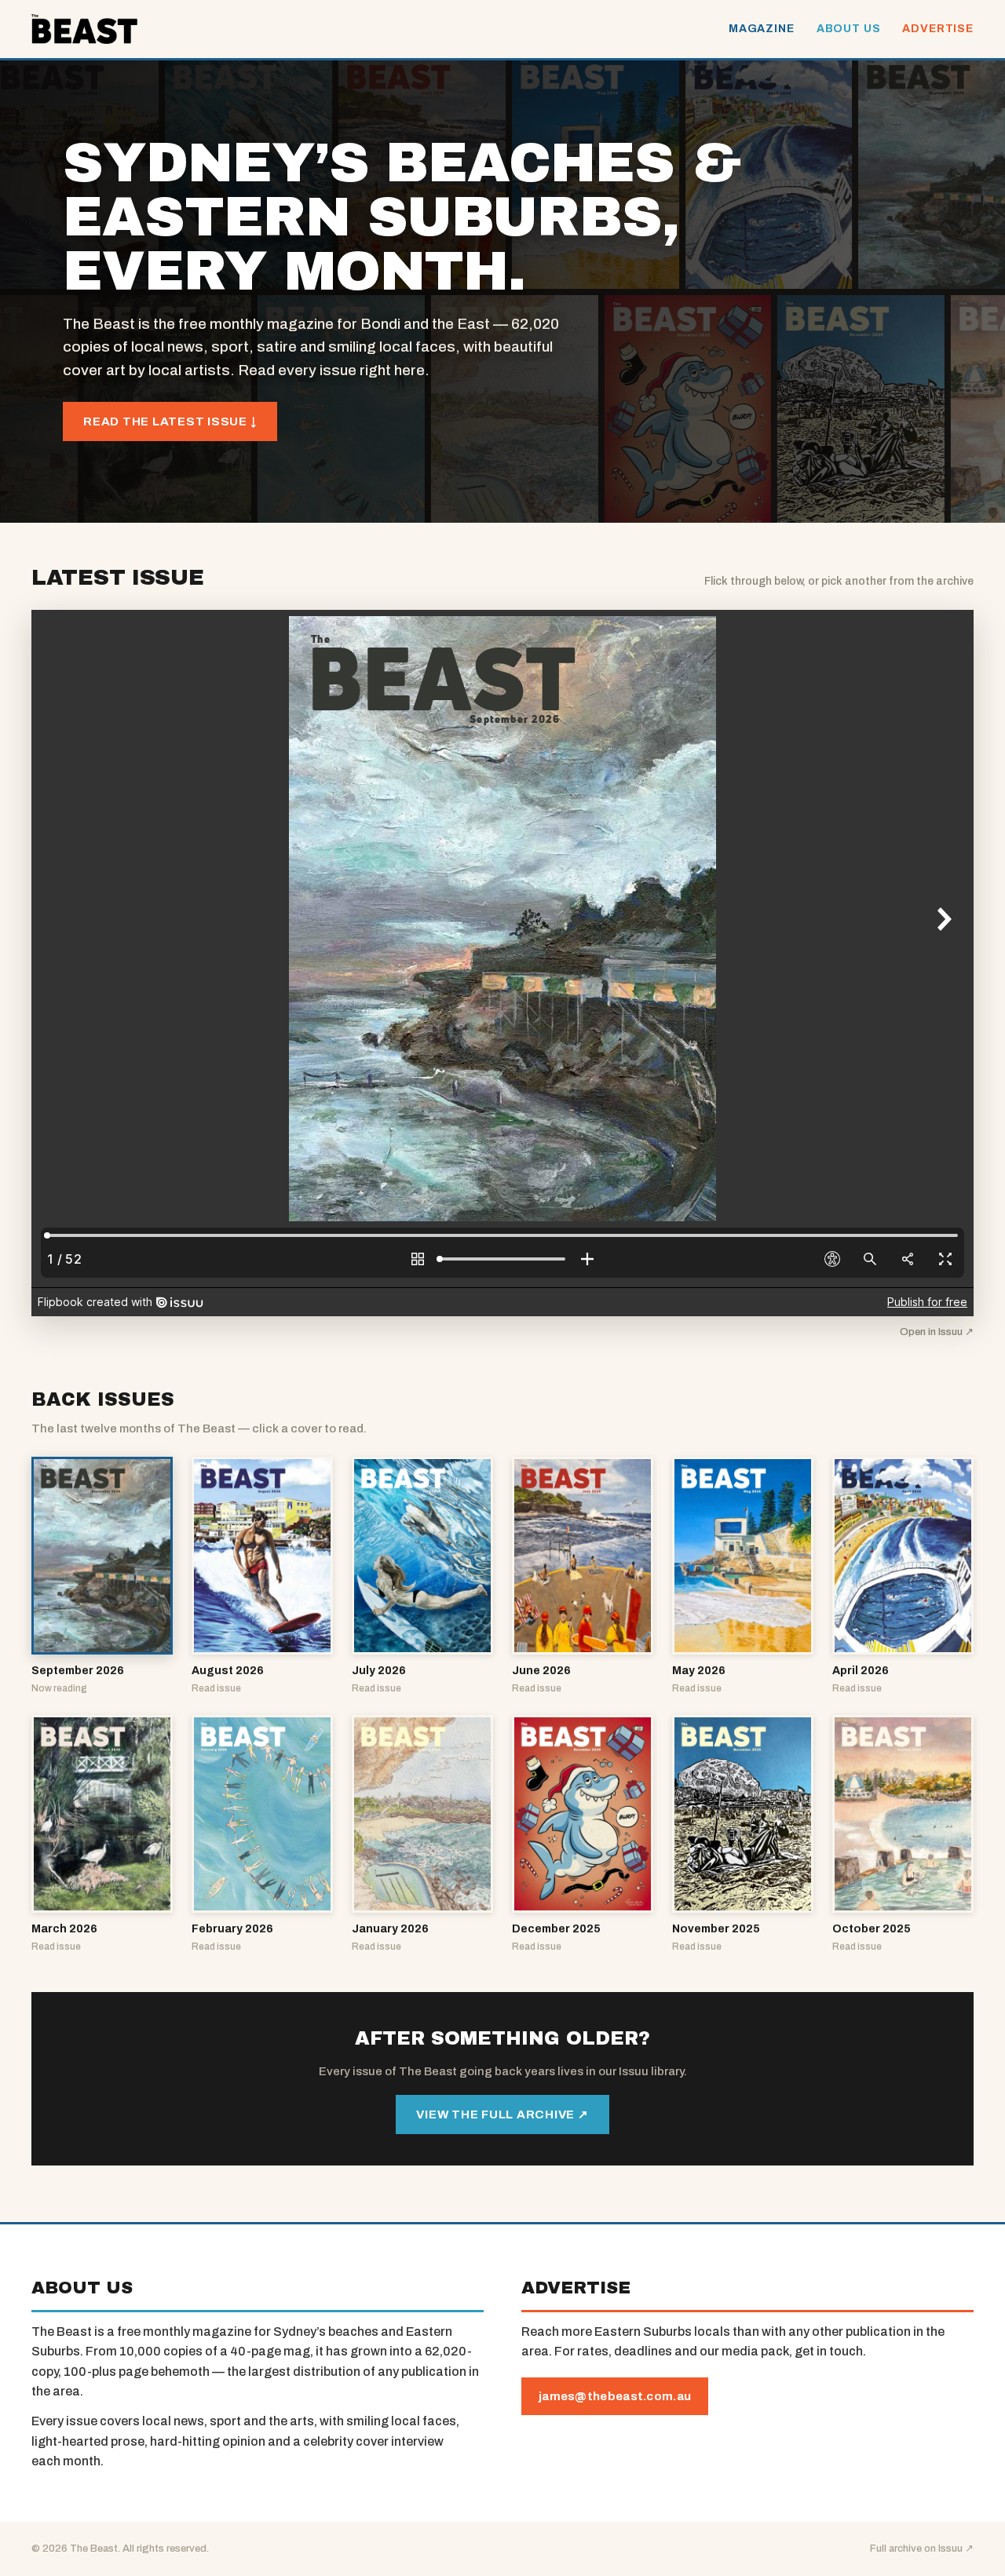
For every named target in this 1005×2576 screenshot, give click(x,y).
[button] (102, 1576)
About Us (849, 29)
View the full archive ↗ (502, 2114)
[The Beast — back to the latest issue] (84, 29)
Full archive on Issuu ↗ (922, 2549)
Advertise (938, 29)
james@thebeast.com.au (615, 2396)
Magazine (762, 29)
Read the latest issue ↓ (170, 421)
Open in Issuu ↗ (937, 1332)
